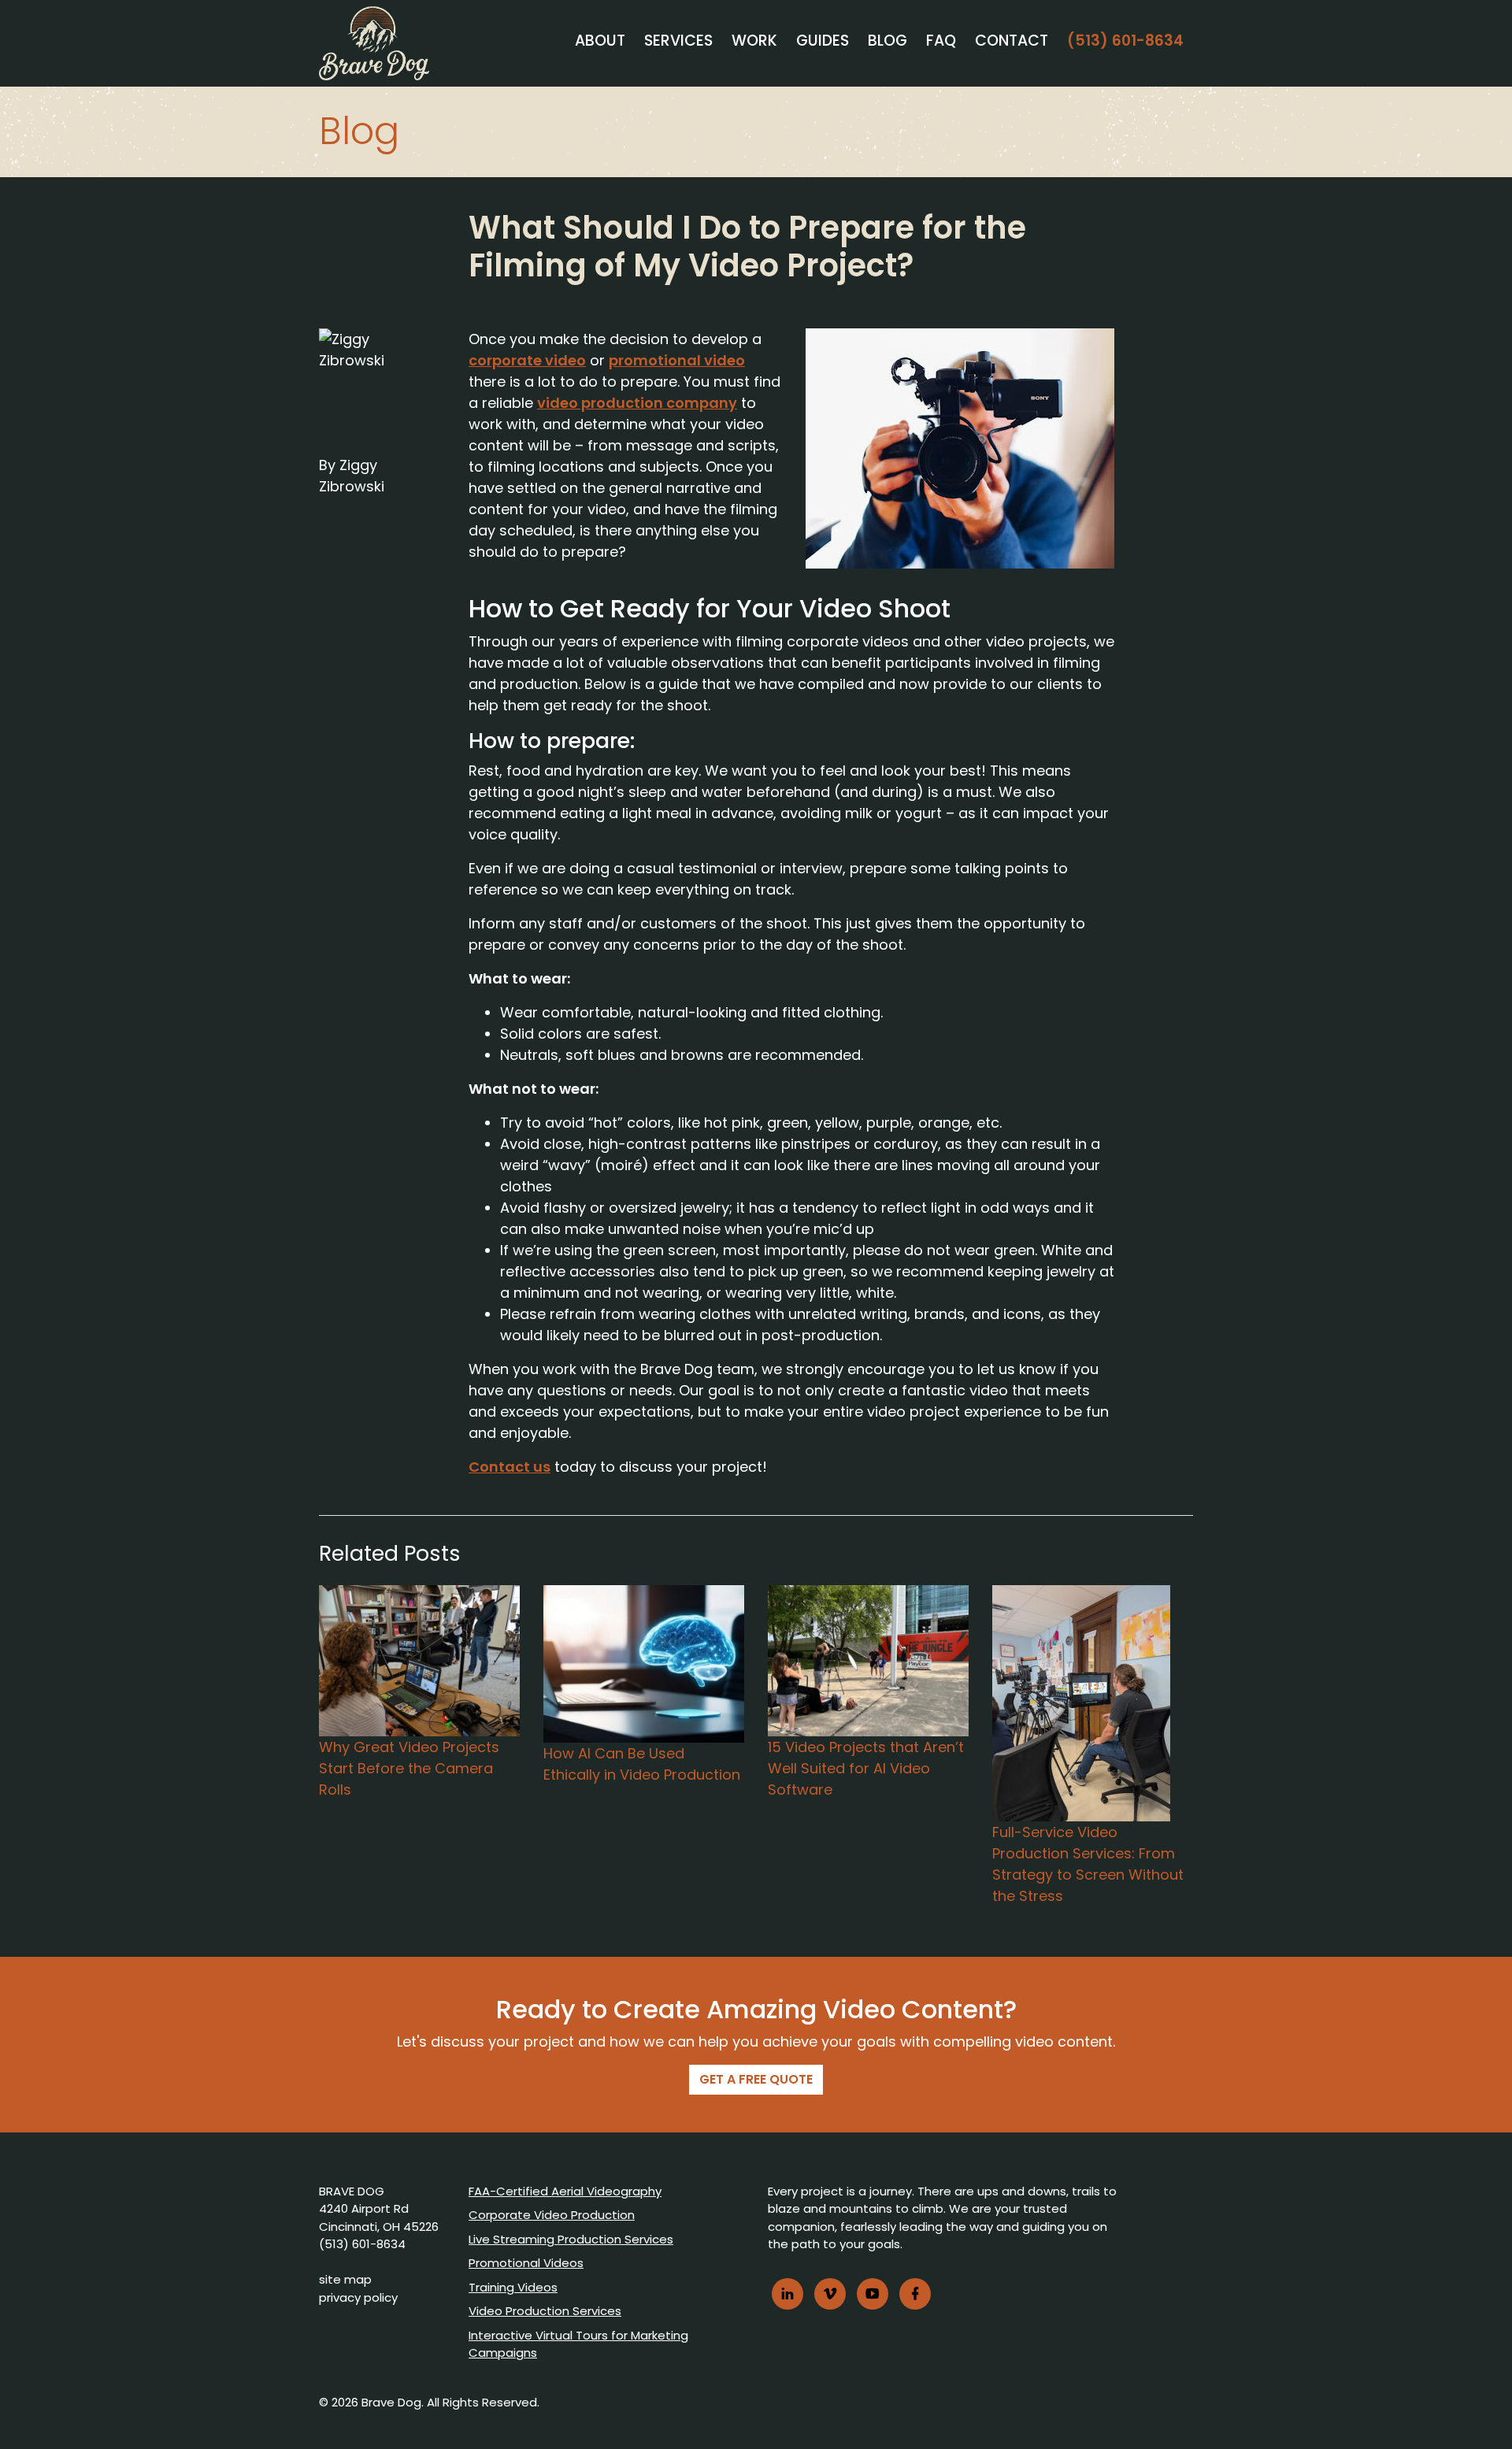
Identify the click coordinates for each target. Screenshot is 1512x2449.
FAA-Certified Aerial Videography (565, 2191)
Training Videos (513, 2287)
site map (345, 2279)
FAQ (941, 41)
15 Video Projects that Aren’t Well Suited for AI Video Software (866, 1768)
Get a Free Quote (756, 2079)
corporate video (527, 360)
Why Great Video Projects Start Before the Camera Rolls (409, 1768)
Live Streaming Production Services (571, 2239)
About (600, 41)
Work (754, 41)
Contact (1012, 41)
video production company (637, 403)
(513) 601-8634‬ (362, 2244)
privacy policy (358, 2297)
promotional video (677, 360)
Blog (888, 41)
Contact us (510, 1467)
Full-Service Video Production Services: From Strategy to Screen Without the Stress (1088, 1864)
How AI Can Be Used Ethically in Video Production (642, 1764)
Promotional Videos (526, 2263)
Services (678, 41)
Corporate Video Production (552, 2215)
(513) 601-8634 (1125, 41)
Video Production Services (545, 2311)
